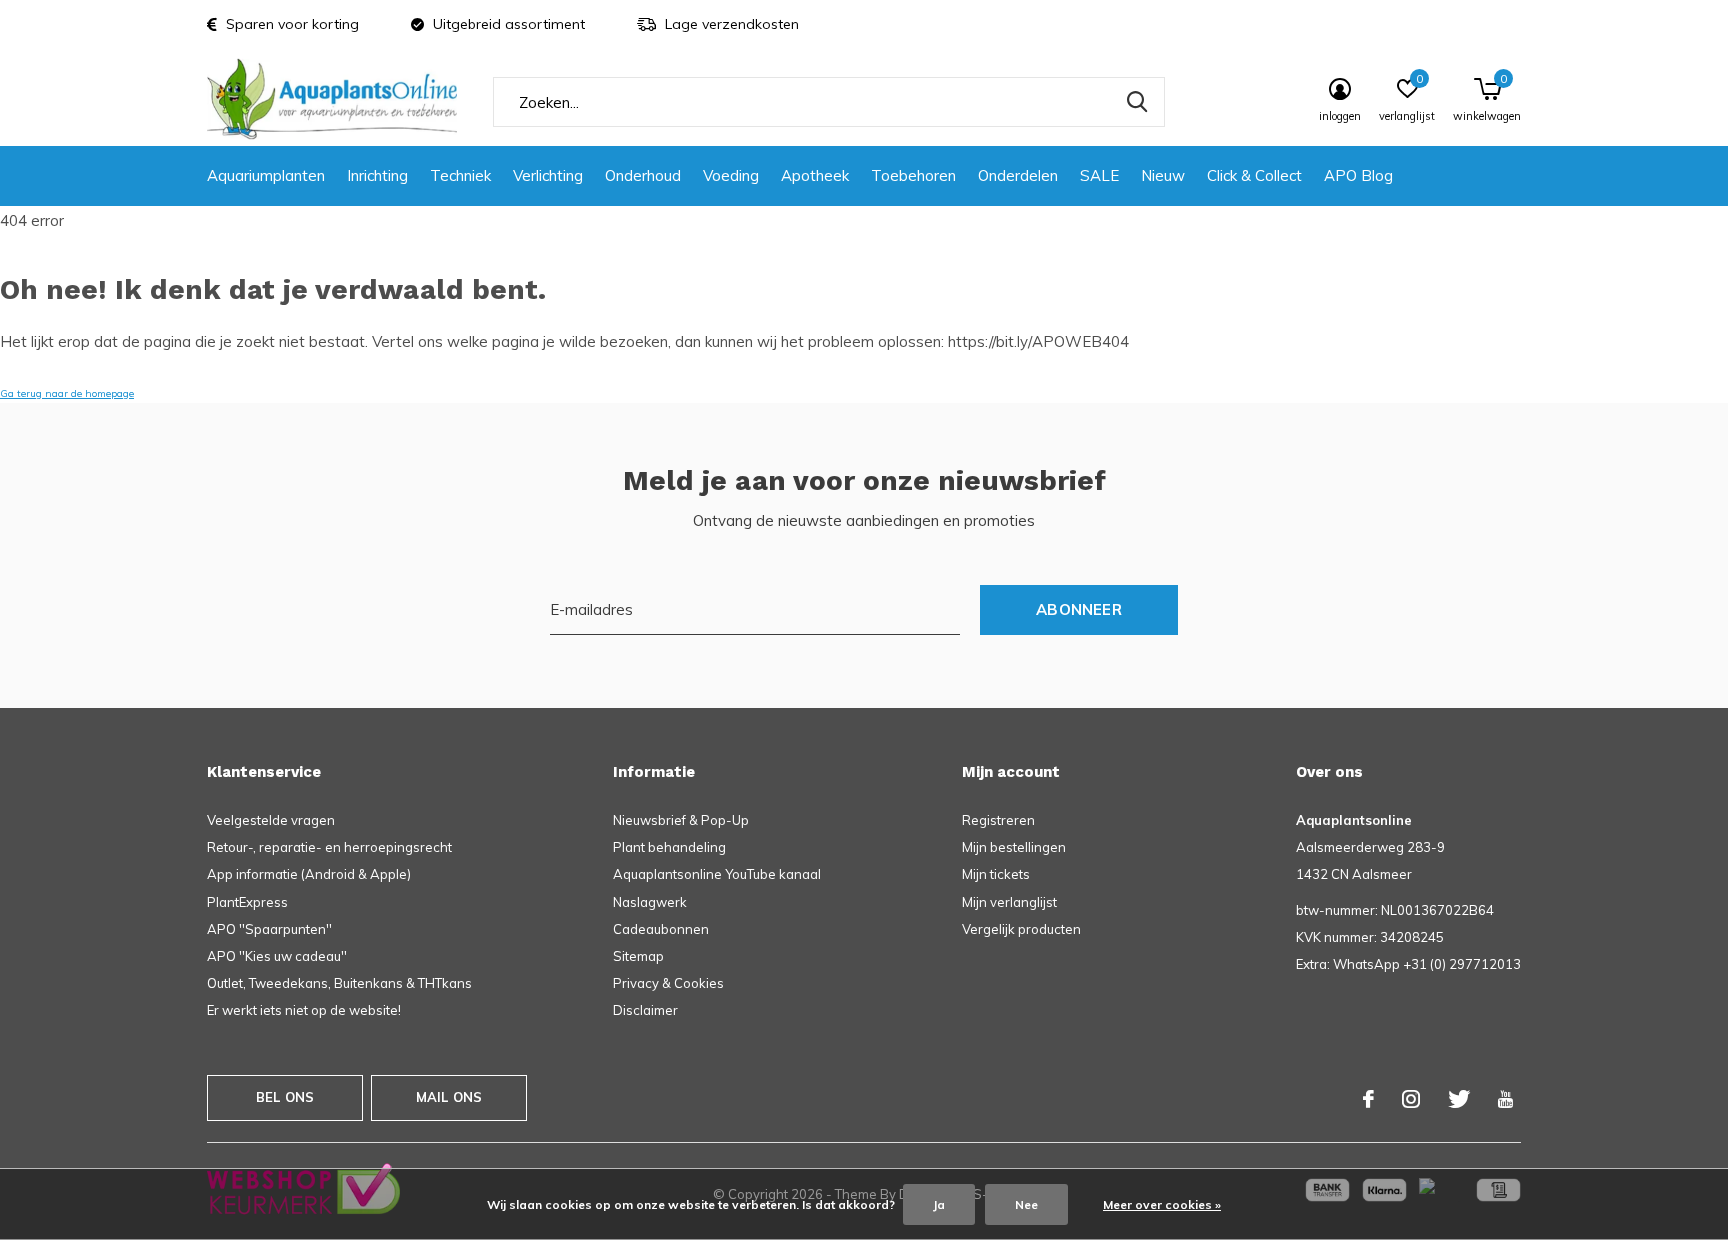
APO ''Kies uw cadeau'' (277, 956)
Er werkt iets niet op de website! (304, 1010)
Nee (1026, 1204)
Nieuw (1163, 175)
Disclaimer (645, 1010)
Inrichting (377, 175)
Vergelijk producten (1021, 929)
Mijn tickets (996, 874)
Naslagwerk (650, 902)
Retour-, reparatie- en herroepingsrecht (329, 847)
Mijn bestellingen (1014, 847)
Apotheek (815, 175)
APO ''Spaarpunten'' (269, 929)
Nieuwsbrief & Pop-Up (681, 820)
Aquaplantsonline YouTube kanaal (717, 874)
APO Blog (1358, 175)
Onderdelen (1018, 175)
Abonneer (1079, 609)
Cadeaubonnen (661, 929)
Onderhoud (643, 175)
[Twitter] (1459, 1099)
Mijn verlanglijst (1009, 902)
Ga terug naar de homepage (67, 393)
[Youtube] (1505, 1099)
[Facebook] (1368, 1099)
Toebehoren (913, 175)
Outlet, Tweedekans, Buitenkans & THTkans (339, 983)
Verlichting (548, 175)
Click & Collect (1254, 175)
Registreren (998, 820)
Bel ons (285, 1097)
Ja (939, 1204)
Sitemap (638, 956)
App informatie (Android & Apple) (309, 874)
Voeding (731, 175)
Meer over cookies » (1162, 1204)
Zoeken (1137, 102)
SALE (1099, 175)
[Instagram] (1411, 1099)
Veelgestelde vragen (271, 820)
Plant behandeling (669, 847)
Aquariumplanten (266, 175)
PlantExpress (247, 902)
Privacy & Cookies (668, 983)
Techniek (460, 175)
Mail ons (449, 1097)
